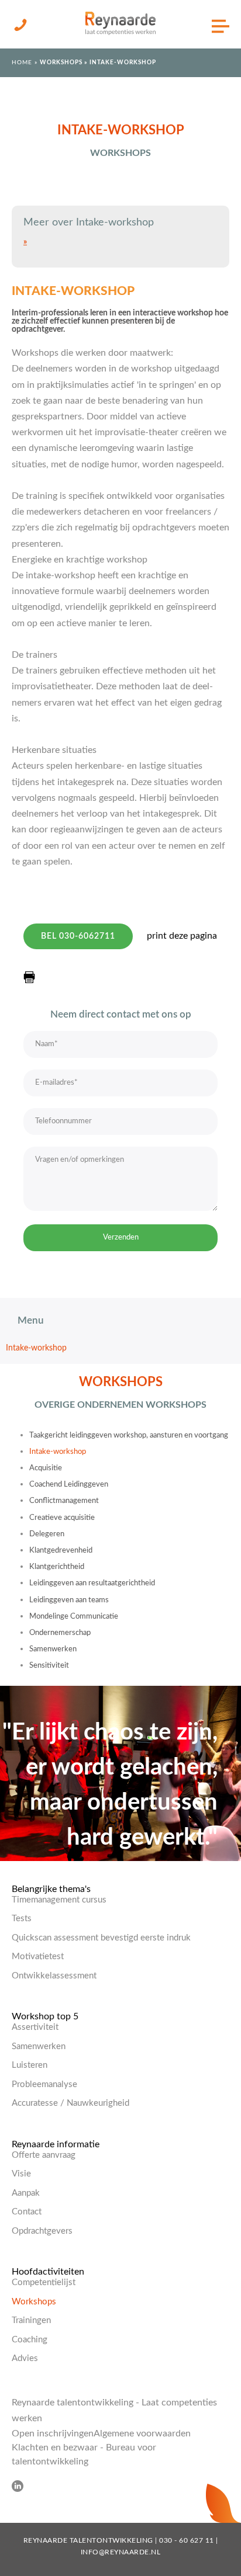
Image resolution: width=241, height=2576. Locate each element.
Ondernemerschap (60, 1633)
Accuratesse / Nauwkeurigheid (70, 2103)
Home (22, 63)
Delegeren (47, 1534)
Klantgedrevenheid (61, 1551)
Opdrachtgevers (42, 2231)
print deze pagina (182, 936)
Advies (25, 2358)
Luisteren (30, 2065)
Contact (27, 2212)
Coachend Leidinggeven (69, 1485)
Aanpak (26, 2193)
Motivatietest (38, 1957)
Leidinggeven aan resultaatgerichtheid (92, 1583)
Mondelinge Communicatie (74, 1617)
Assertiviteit (35, 2027)
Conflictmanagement (64, 1501)
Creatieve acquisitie (62, 1518)
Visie (21, 2174)
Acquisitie (46, 1468)
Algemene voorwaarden (142, 2433)
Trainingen (31, 2320)
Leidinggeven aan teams (69, 1600)
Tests (22, 1919)
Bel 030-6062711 (78, 936)
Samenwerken (53, 1649)
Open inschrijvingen (53, 2433)
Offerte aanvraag (44, 2155)
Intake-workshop (36, 1348)
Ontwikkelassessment (54, 1976)
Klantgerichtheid (57, 1567)
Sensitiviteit (49, 1666)
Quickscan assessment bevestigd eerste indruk (101, 1938)
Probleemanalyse (44, 2084)
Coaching (30, 2340)
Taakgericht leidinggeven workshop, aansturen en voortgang (129, 1435)
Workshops (62, 63)
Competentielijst (44, 2282)
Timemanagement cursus (59, 1900)
